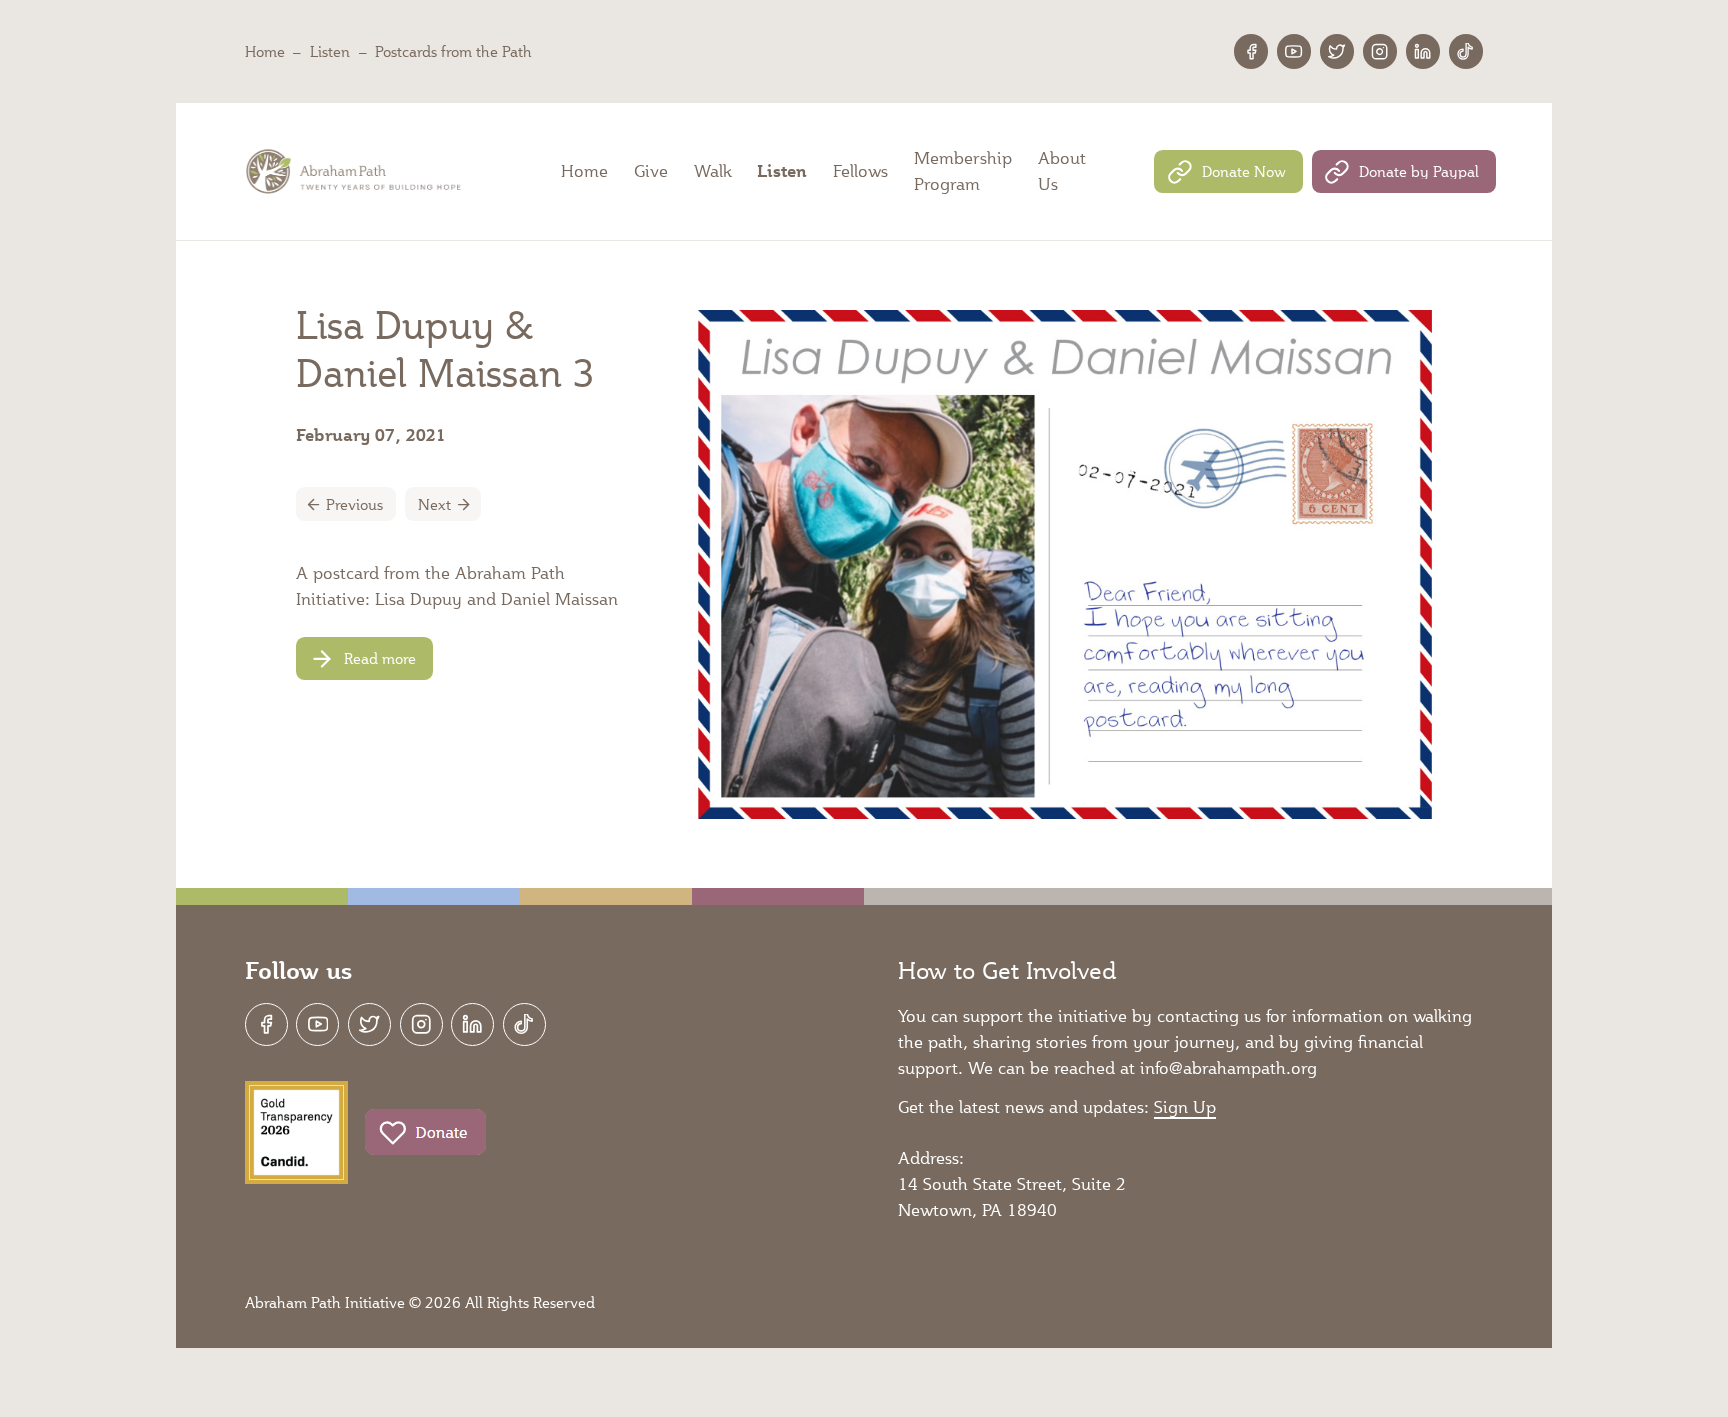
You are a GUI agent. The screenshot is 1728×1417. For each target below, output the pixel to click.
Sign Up (1185, 1106)
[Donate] (425, 1132)
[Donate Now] (1228, 171)
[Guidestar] (296, 1132)
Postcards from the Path (453, 51)
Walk (713, 170)
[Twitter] (1337, 51)
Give (651, 170)
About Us (1062, 170)
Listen (330, 51)
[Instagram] (1380, 51)
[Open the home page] (356, 171)
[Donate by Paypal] (1404, 171)
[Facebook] (1251, 51)
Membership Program (963, 170)
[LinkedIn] (1423, 51)
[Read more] (364, 658)
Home (265, 51)
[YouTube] (1294, 51)
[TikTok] (1466, 51)
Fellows (860, 170)
